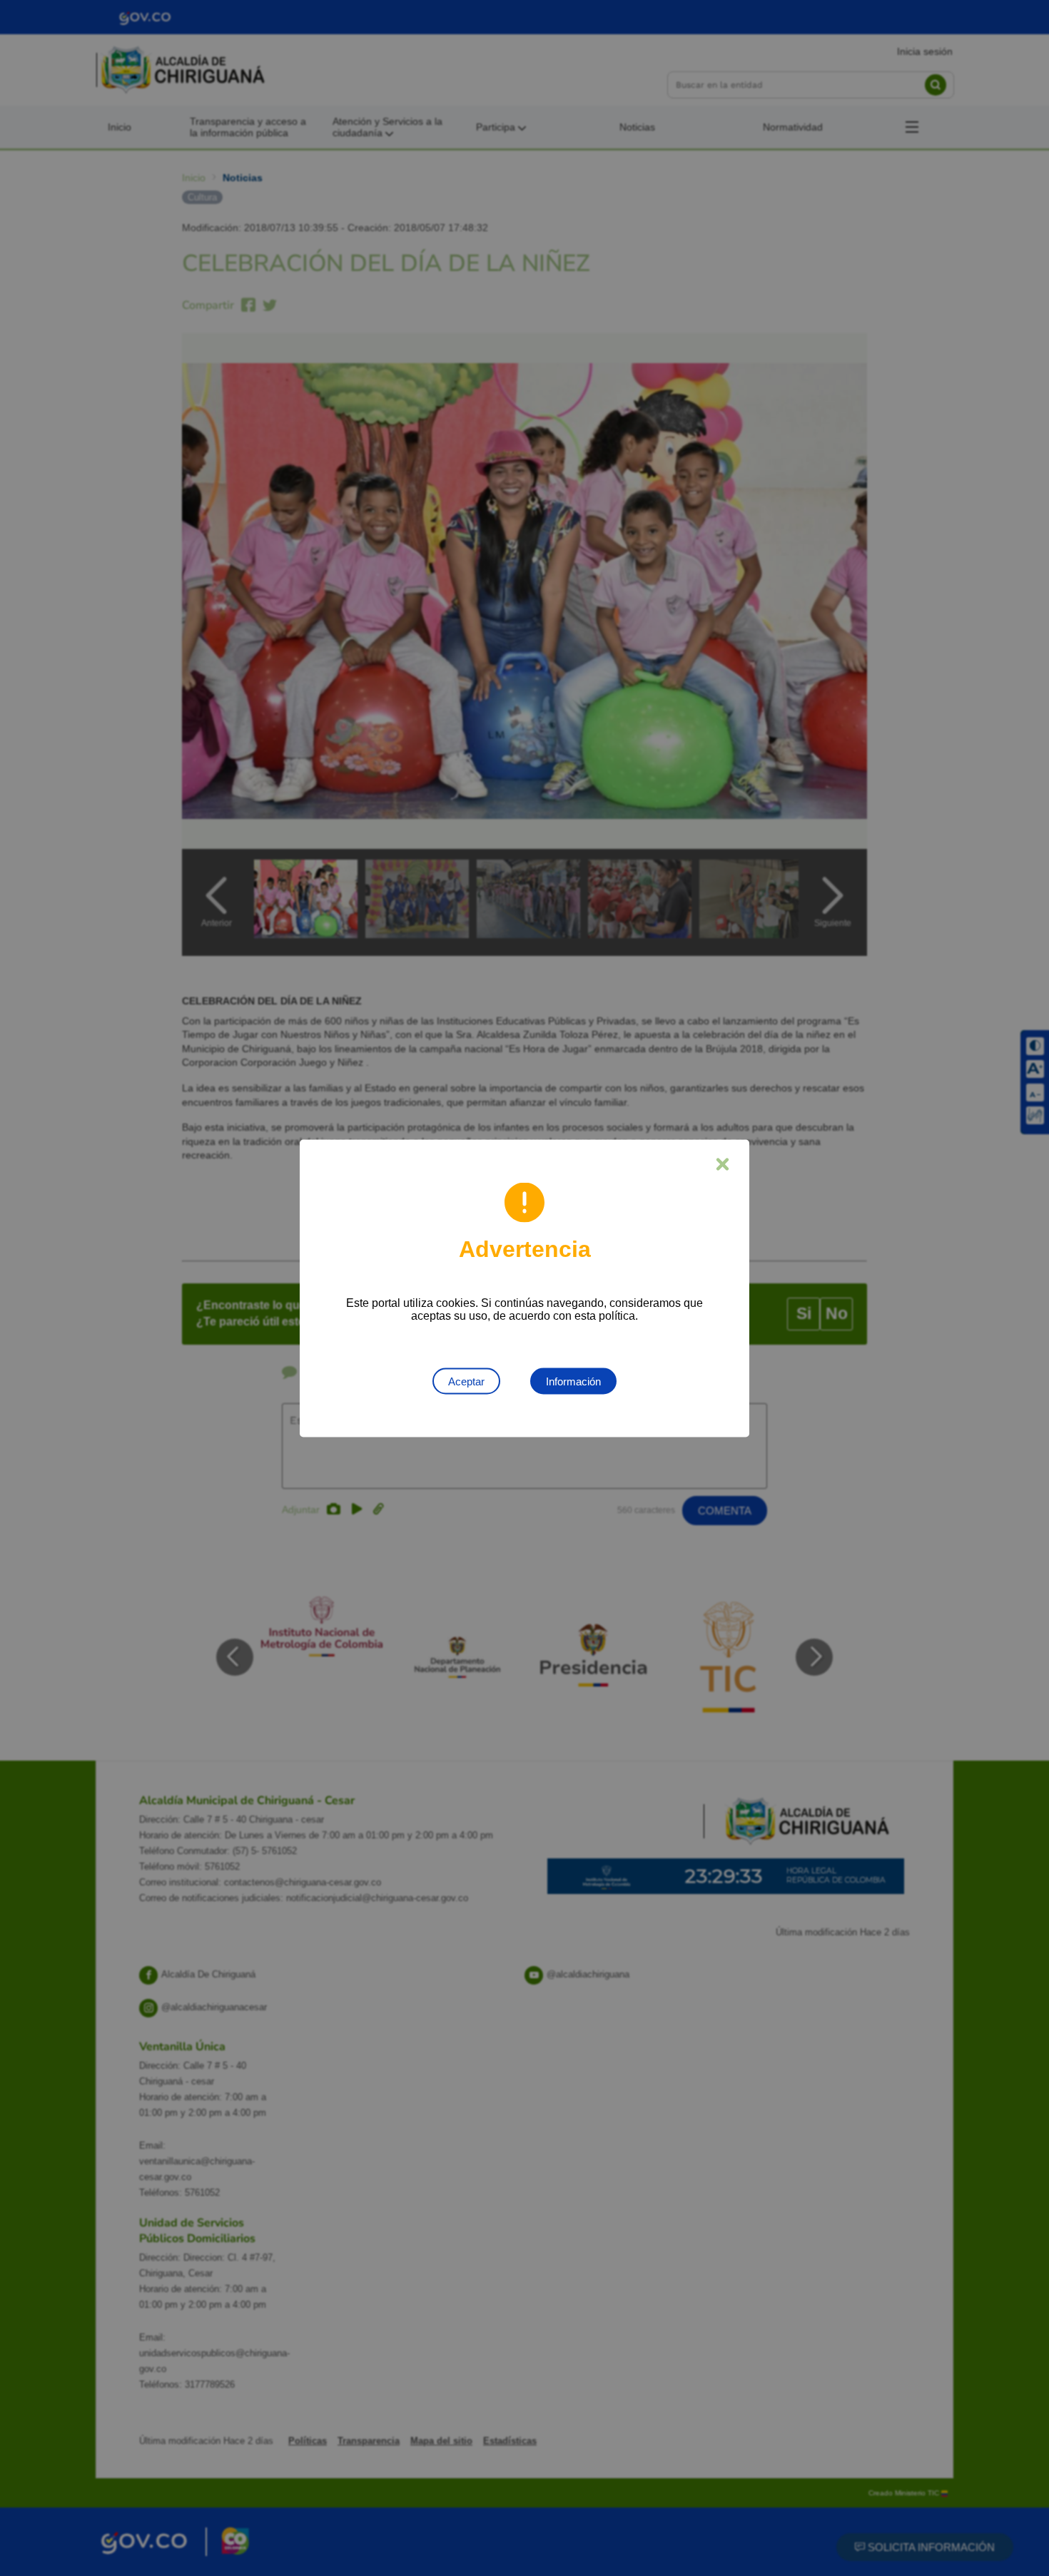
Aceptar (466, 1381)
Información (573, 1381)
